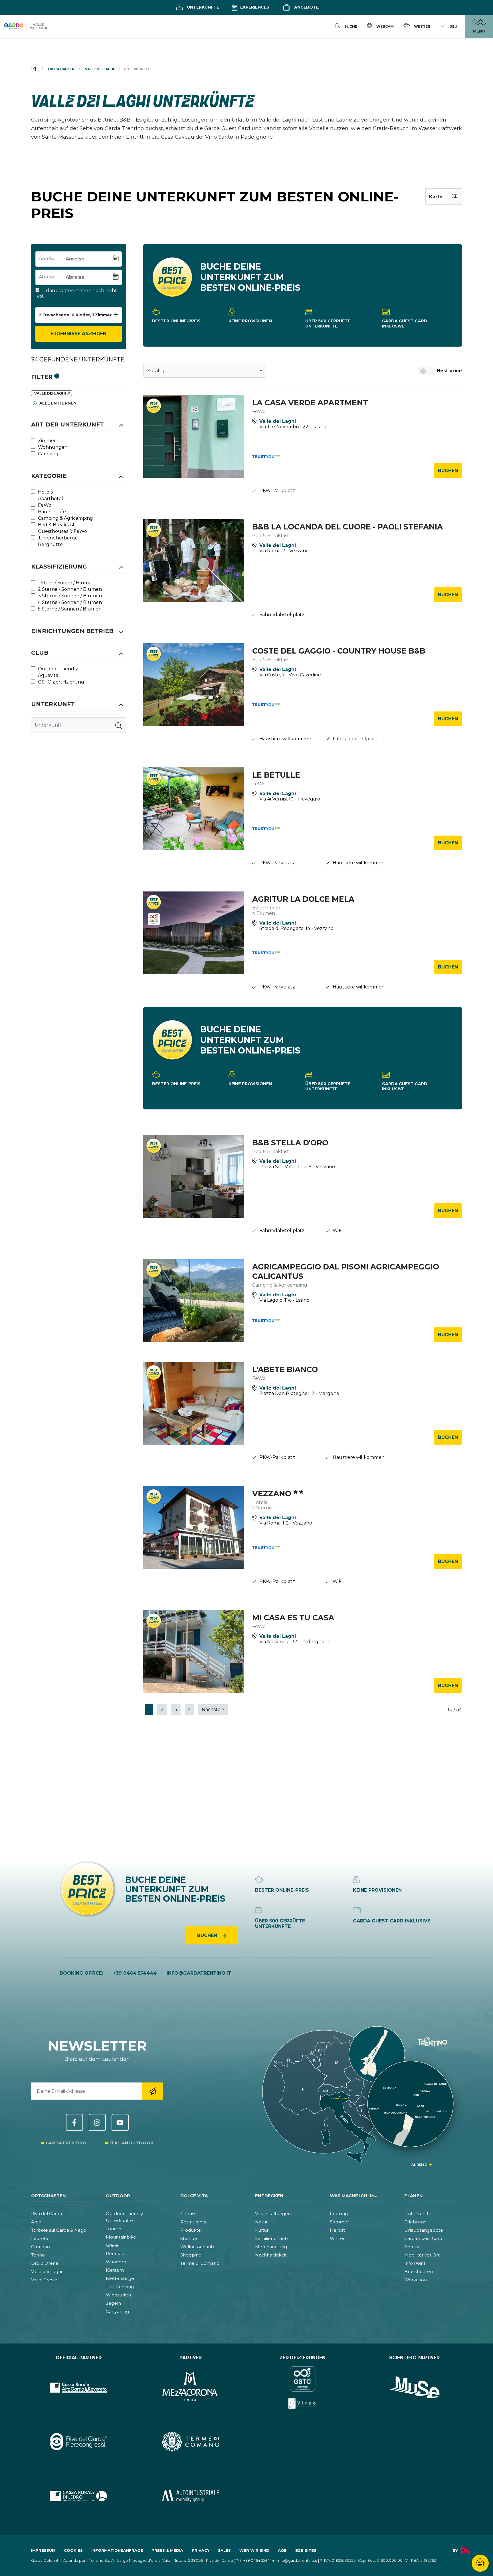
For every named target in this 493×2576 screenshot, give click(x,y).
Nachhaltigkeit (271, 2255)
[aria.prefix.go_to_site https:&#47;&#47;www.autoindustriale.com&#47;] (191, 2496)
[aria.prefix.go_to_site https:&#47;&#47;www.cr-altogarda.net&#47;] (79, 2387)
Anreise (412, 2247)
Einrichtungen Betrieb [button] (72, 631)
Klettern (115, 2270)
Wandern (116, 2262)
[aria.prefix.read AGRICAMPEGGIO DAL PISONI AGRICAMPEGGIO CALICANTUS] (194, 1301)
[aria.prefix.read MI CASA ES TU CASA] (194, 1651)
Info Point (415, 2263)
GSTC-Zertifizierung (60, 682)
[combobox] (205, 371)
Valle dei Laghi (47, 2271)
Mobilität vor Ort (422, 2255)
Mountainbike (121, 2237)
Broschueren (419, 2271)
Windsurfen (118, 2295)
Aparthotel (50, 499)
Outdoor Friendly (57, 669)
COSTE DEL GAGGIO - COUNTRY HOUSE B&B (339, 651)
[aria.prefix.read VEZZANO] (194, 1527)
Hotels (45, 492)
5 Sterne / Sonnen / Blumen (69, 609)
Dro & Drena (45, 2263)
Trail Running (120, 2287)
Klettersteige (120, 2278)
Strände (189, 2238)
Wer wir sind (254, 2550)
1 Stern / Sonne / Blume (64, 583)
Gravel (113, 2245)
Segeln (113, 2303)
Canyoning (117, 2311)
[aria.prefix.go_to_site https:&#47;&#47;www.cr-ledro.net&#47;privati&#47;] (79, 2496)
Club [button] (40, 653)
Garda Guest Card (423, 2238)
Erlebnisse (415, 2222)
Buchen (448, 471)
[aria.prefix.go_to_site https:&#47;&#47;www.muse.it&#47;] (415, 2387)
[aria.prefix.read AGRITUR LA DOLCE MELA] (194, 933)
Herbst (337, 2230)
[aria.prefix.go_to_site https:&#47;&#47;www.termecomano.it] (191, 2442)
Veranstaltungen (273, 2214)
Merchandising (271, 2247)
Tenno (38, 2255)
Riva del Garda (47, 2214)
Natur (261, 2222)
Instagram (97, 2122)
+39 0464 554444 (135, 1973)
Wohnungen (52, 447)
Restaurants (193, 2222)
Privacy (201, 2550)
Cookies (73, 2550)
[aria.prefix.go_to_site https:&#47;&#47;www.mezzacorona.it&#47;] (191, 2387)
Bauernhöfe (51, 512)
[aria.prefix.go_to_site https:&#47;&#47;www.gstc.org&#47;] (303, 2387)
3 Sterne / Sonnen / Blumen (69, 596)
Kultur (262, 2230)
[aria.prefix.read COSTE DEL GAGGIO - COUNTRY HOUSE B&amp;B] (194, 685)
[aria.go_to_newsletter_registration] (152, 2091)
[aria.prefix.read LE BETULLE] (194, 809)
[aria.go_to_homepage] (26, 27)
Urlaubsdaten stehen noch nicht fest (76, 293)
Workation (416, 2280)
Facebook (74, 2122)
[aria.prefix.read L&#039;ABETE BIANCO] (194, 1403)
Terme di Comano (200, 2263)
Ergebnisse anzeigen (78, 334)
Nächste (213, 1709)
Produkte (191, 2230)
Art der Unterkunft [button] (67, 424)
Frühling (339, 2214)
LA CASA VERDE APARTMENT (310, 403)
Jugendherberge (57, 538)
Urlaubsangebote (424, 2230)
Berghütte (50, 544)
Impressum (43, 2550)
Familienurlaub (271, 2238)
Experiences (254, 7)
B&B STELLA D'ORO (290, 1143)
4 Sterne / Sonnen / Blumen (69, 602)
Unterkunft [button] (53, 704)
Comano (41, 2247)
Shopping (191, 2255)
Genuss (188, 2214)
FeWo (44, 505)
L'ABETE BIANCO (285, 1369)
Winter (337, 2238)
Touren (114, 2229)
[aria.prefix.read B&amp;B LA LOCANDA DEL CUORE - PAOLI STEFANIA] (194, 561)
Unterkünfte (202, 7)
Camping (48, 454)
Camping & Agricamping (65, 518)
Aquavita (48, 675)
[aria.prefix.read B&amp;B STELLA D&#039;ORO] (194, 1176)
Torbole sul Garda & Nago (59, 2230)
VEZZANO (273, 1494)
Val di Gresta (44, 2280)
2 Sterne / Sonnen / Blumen (69, 589)
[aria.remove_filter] (69, 393)
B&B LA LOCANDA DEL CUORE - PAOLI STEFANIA (347, 527)
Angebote (306, 7)
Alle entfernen (57, 403)
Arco (36, 2222)
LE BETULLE (276, 775)
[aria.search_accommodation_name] (119, 725)
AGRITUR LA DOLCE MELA (303, 899)
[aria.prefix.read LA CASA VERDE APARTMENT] (194, 436)
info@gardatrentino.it (199, 1973)
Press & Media (167, 2550)
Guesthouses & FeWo (62, 531)
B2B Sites (306, 2550)
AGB (282, 2550)
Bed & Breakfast (56, 525)
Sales (224, 2550)
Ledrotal (40, 2238)
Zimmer (46, 441)
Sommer (339, 2222)
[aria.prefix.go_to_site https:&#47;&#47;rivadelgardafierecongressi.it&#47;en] (79, 2442)
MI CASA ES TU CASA (293, 1618)
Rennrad (115, 2254)
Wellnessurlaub (197, 2247)
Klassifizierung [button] (59, 567)
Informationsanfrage (117, 2550)
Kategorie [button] (49, 476)
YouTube (120, 2122)
